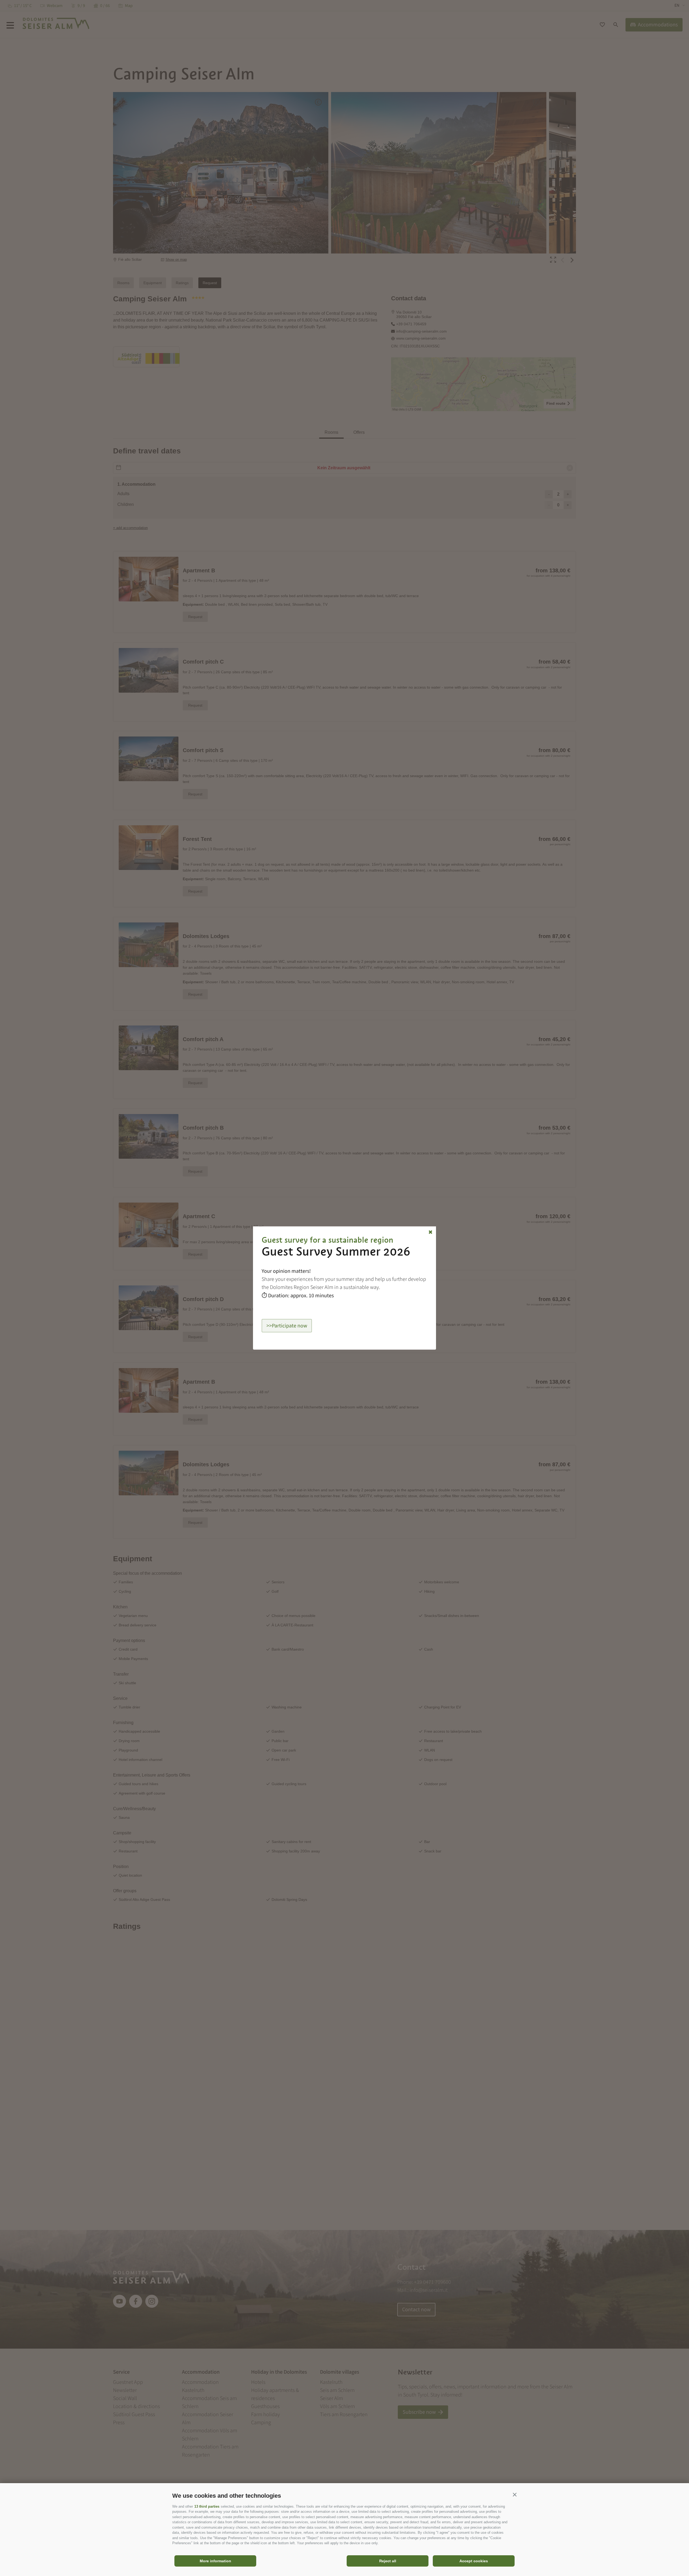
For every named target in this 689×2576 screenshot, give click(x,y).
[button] (515, 2494)
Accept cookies (474, 2561)
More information (215, 2561)
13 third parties (207, 2506)
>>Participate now (287, 1326)
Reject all (388, 2561)
